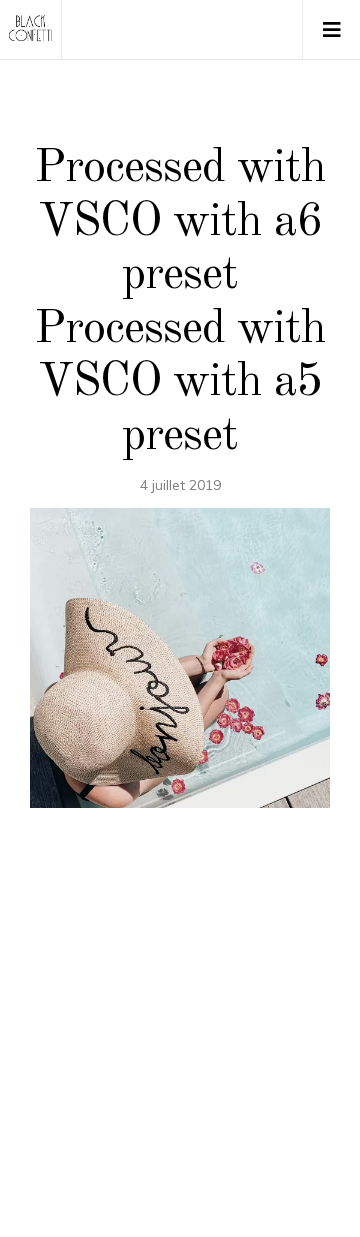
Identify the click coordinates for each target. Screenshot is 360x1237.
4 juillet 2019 (180, 485)
